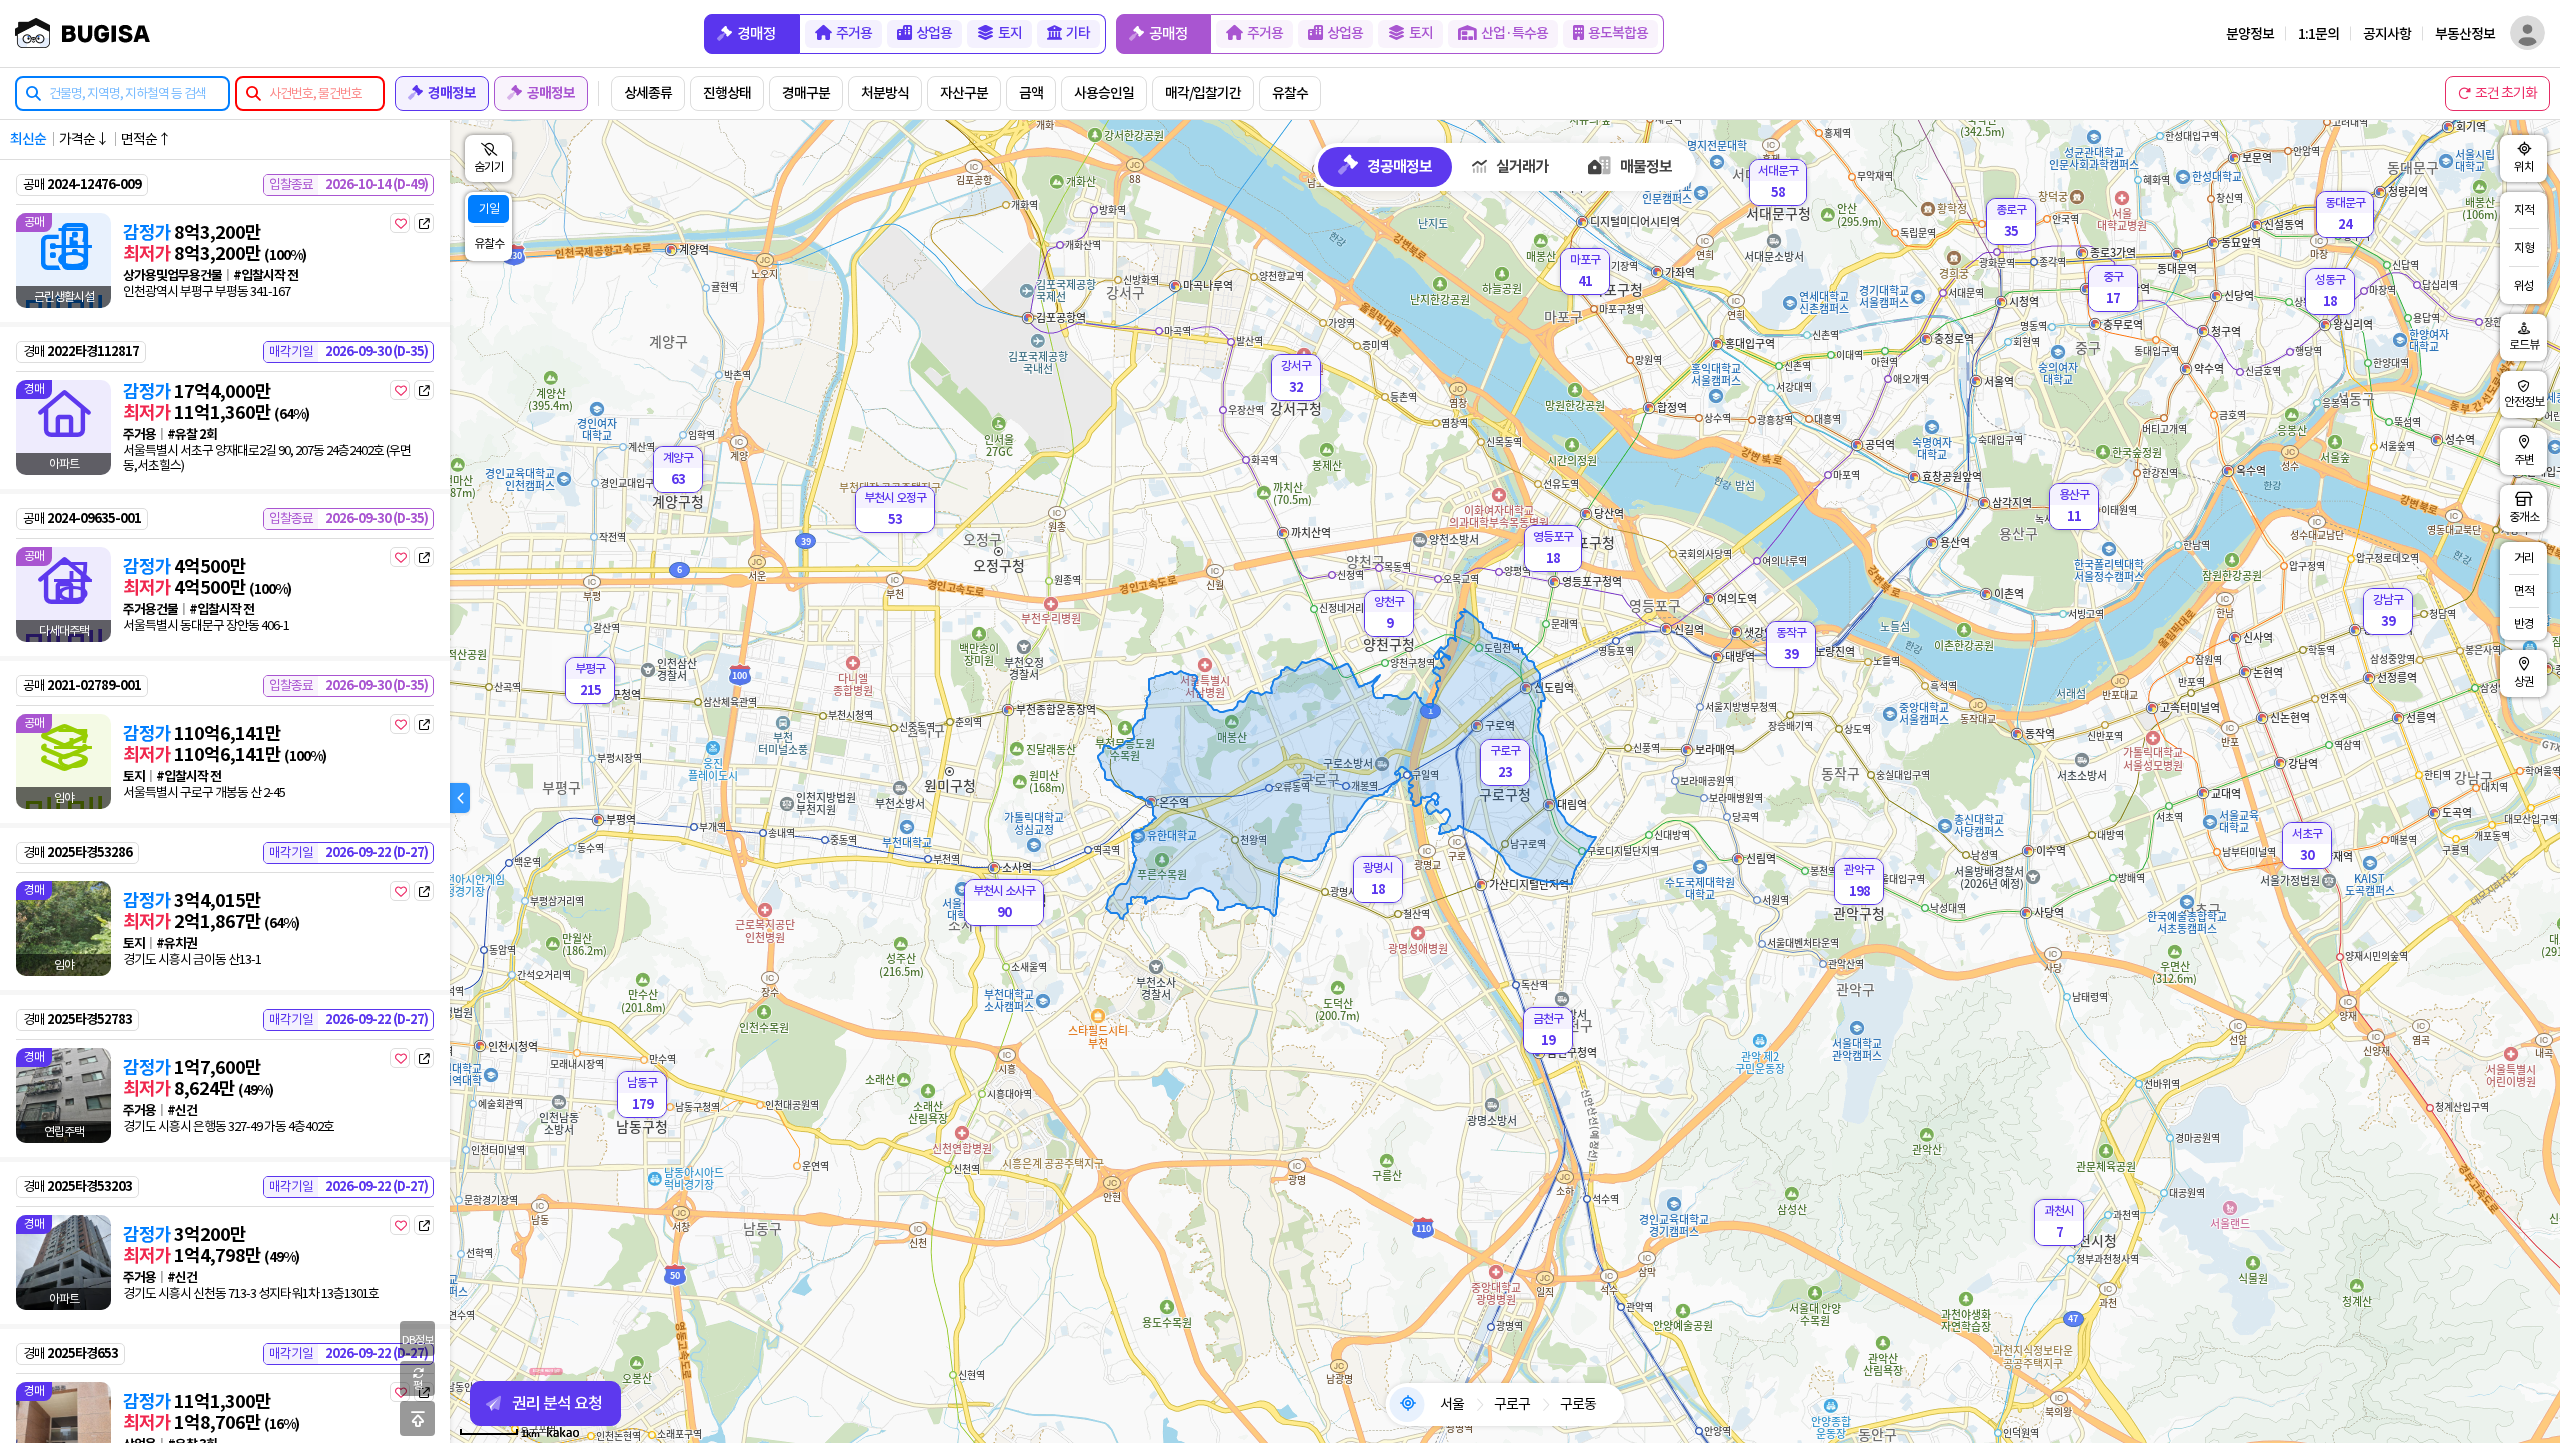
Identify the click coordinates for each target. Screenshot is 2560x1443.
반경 (2524, 623)
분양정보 (2250, 33)
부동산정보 (2465, 33)
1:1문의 (2318, 33)
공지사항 (2387, 33)
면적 (2524, 590)
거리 (2524, 557)
